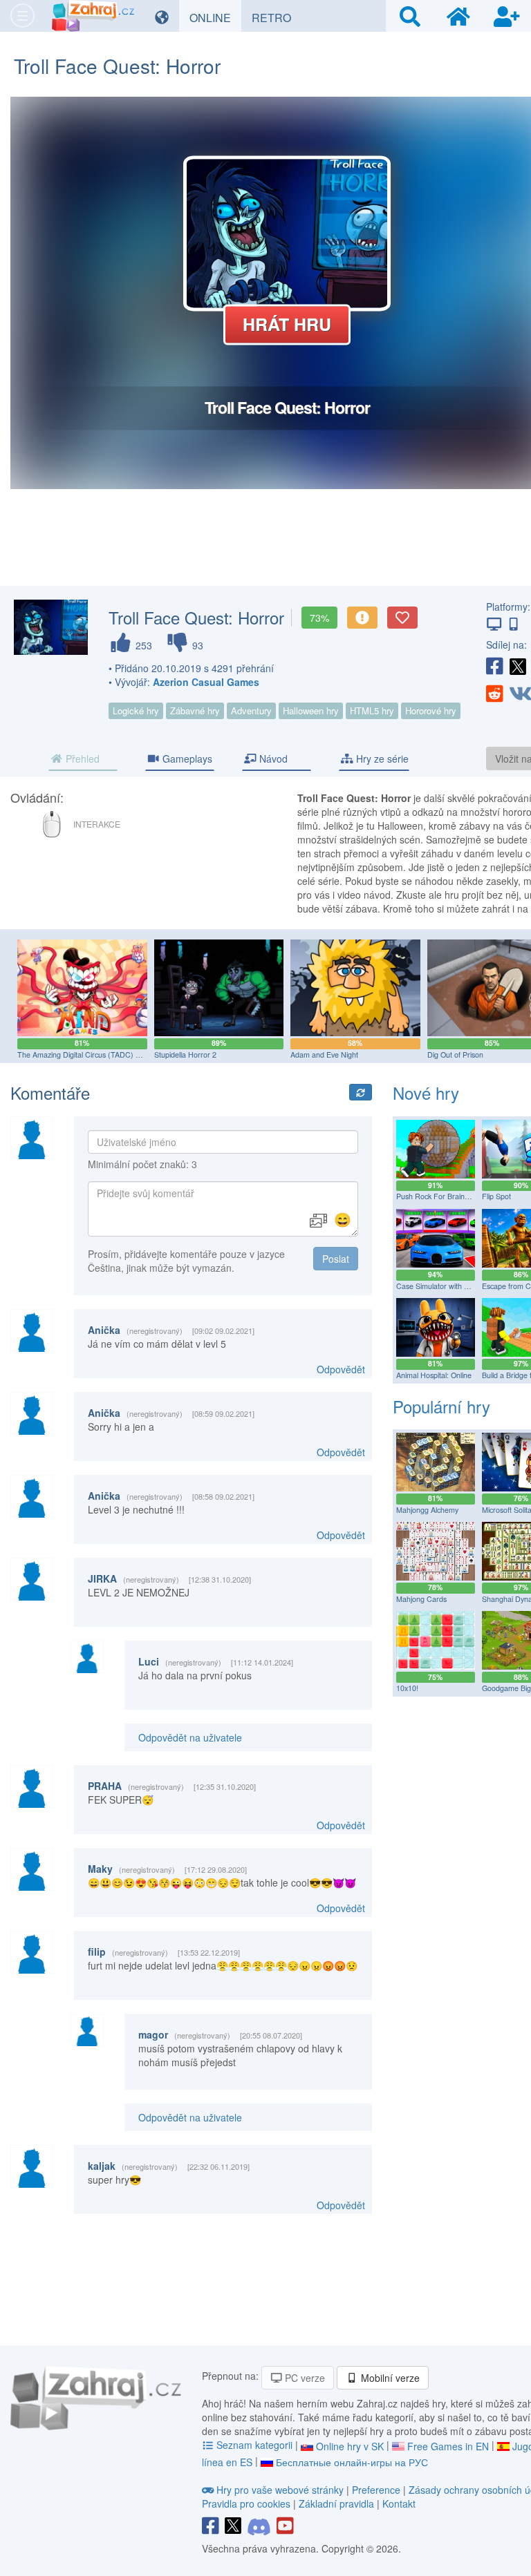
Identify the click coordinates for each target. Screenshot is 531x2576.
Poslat (336, 1259)
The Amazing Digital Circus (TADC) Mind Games (97, 1055)
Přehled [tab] (81, 759)
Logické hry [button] (136, 710)
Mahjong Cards (421, 1599)
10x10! (407, 1688)
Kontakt (399, 2503)
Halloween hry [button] (311, 710)
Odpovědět (341, 1369)
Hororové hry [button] (431, 710)
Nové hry (426, 1093)
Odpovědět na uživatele (190, 1737)
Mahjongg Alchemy (427, 1510)
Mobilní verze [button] (389, 2378)
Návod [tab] (272, 759)
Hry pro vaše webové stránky (280, 2490)
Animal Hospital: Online (434, 1375)
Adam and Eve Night (324, 1055)
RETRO (277, 17)
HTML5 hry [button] (372, 710)
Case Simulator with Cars (438, 1286)
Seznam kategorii (254, 2445)
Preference (378, 2490)
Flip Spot (496, 1196)
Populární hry (441, 1406)
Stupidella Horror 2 (185, 1055)
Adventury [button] (251, 710)
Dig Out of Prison (455, 1055)
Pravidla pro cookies (246, 2503)
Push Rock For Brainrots (437, 1196)
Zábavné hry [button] (195, 710)
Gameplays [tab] (186, 759)
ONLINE (215, 17)
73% (319, 618)
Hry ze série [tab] (381, 759)
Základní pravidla (336, 2503)
